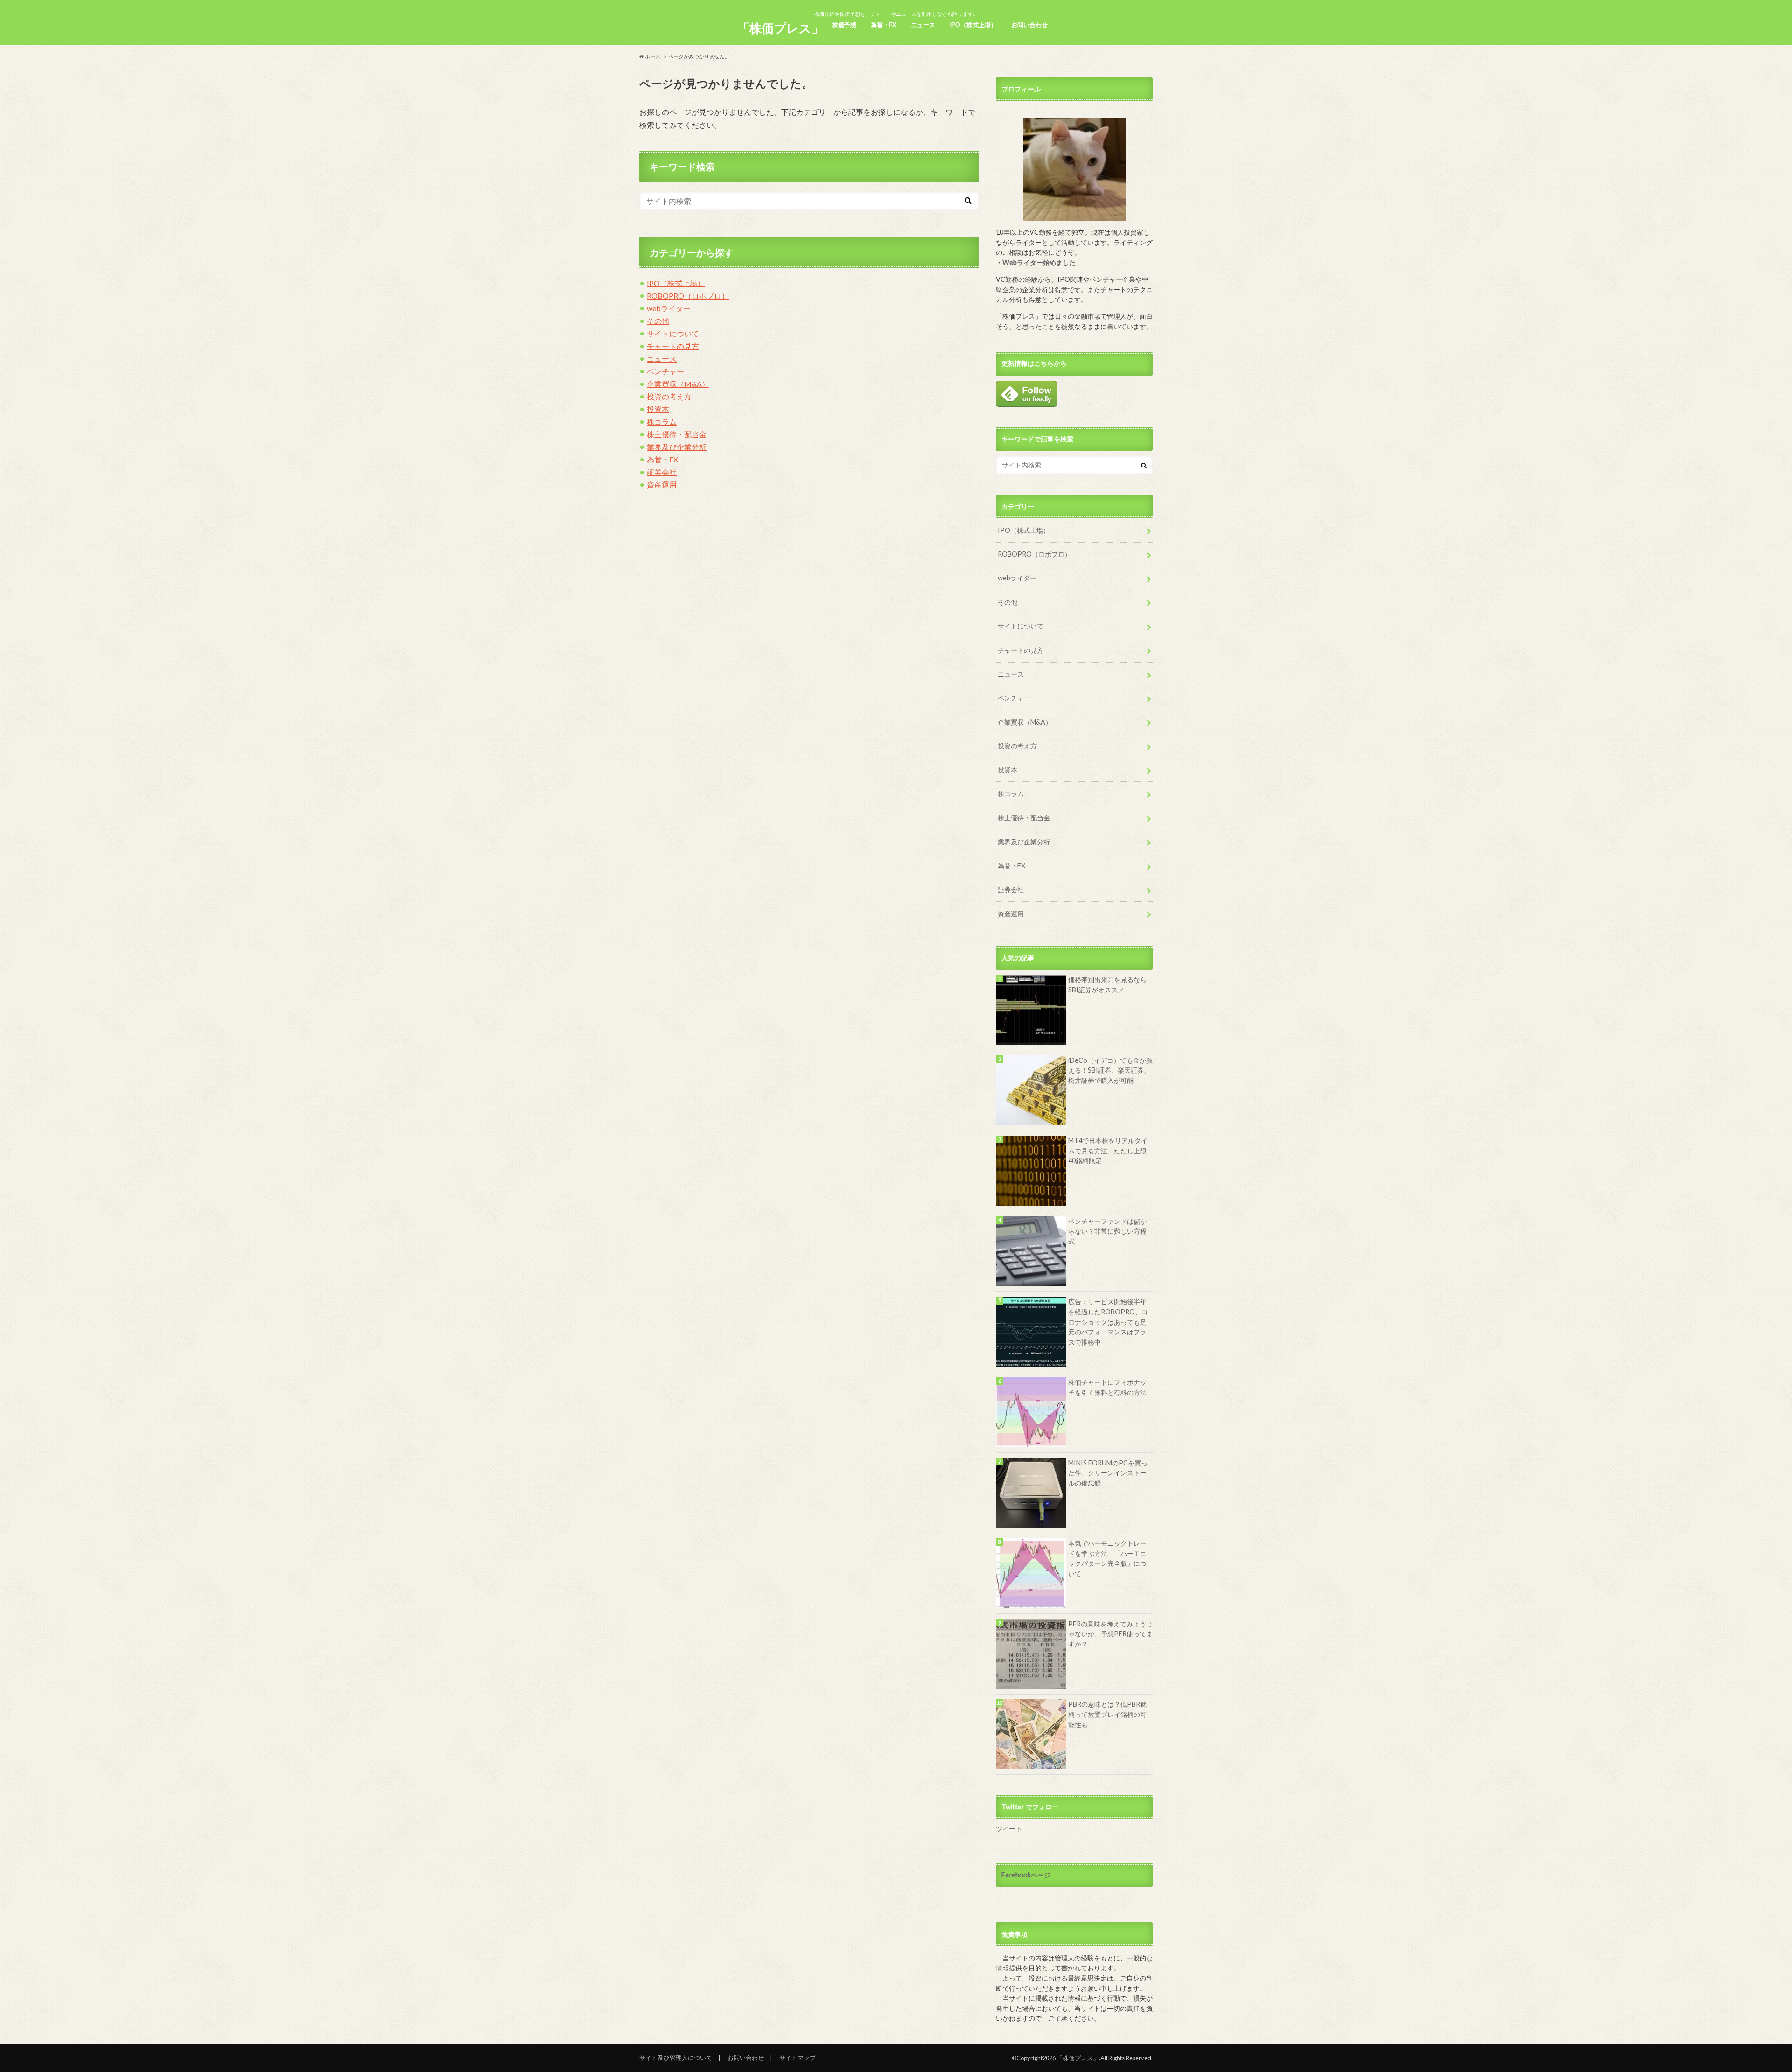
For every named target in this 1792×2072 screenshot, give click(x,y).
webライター (669, 308)
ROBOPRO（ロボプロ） (688, 296)
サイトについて (673, 333)
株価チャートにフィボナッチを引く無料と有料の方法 (1107, 1387)
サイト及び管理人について (676, 2058)
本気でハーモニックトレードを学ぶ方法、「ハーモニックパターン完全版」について (1107, 1558)
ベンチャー (665, 371)
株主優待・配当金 (677, 434)
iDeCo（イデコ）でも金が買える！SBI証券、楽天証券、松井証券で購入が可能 (1110, 1070)
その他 (658, 321)
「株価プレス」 (780, 28)
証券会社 (662, 472)
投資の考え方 (669, 396)
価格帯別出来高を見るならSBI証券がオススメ (1107, 985)
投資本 (658, 409)
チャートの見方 (673, 346)
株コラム (662, 422)
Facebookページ (1026, 1875)
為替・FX (883, 25)
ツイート (1009, 1829)
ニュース (923, 25)
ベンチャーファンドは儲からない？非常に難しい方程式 (1107, 1231)
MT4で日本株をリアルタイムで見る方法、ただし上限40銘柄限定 (1108, 1151)
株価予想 (844, 25)
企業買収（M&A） (678, 384)
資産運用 (662, 485)
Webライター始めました (1039, 262)
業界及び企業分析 (677, 447)
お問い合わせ (1029, 25)
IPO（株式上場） (973, 25)
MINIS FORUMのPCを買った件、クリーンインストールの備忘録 (1108, 1473)
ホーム (652, 56)
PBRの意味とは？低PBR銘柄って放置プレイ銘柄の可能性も (1107, 1714)
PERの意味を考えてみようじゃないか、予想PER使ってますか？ (1110, 1634)
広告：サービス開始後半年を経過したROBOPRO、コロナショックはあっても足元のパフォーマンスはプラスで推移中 (1108, 1322)
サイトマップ (798, 2058)
